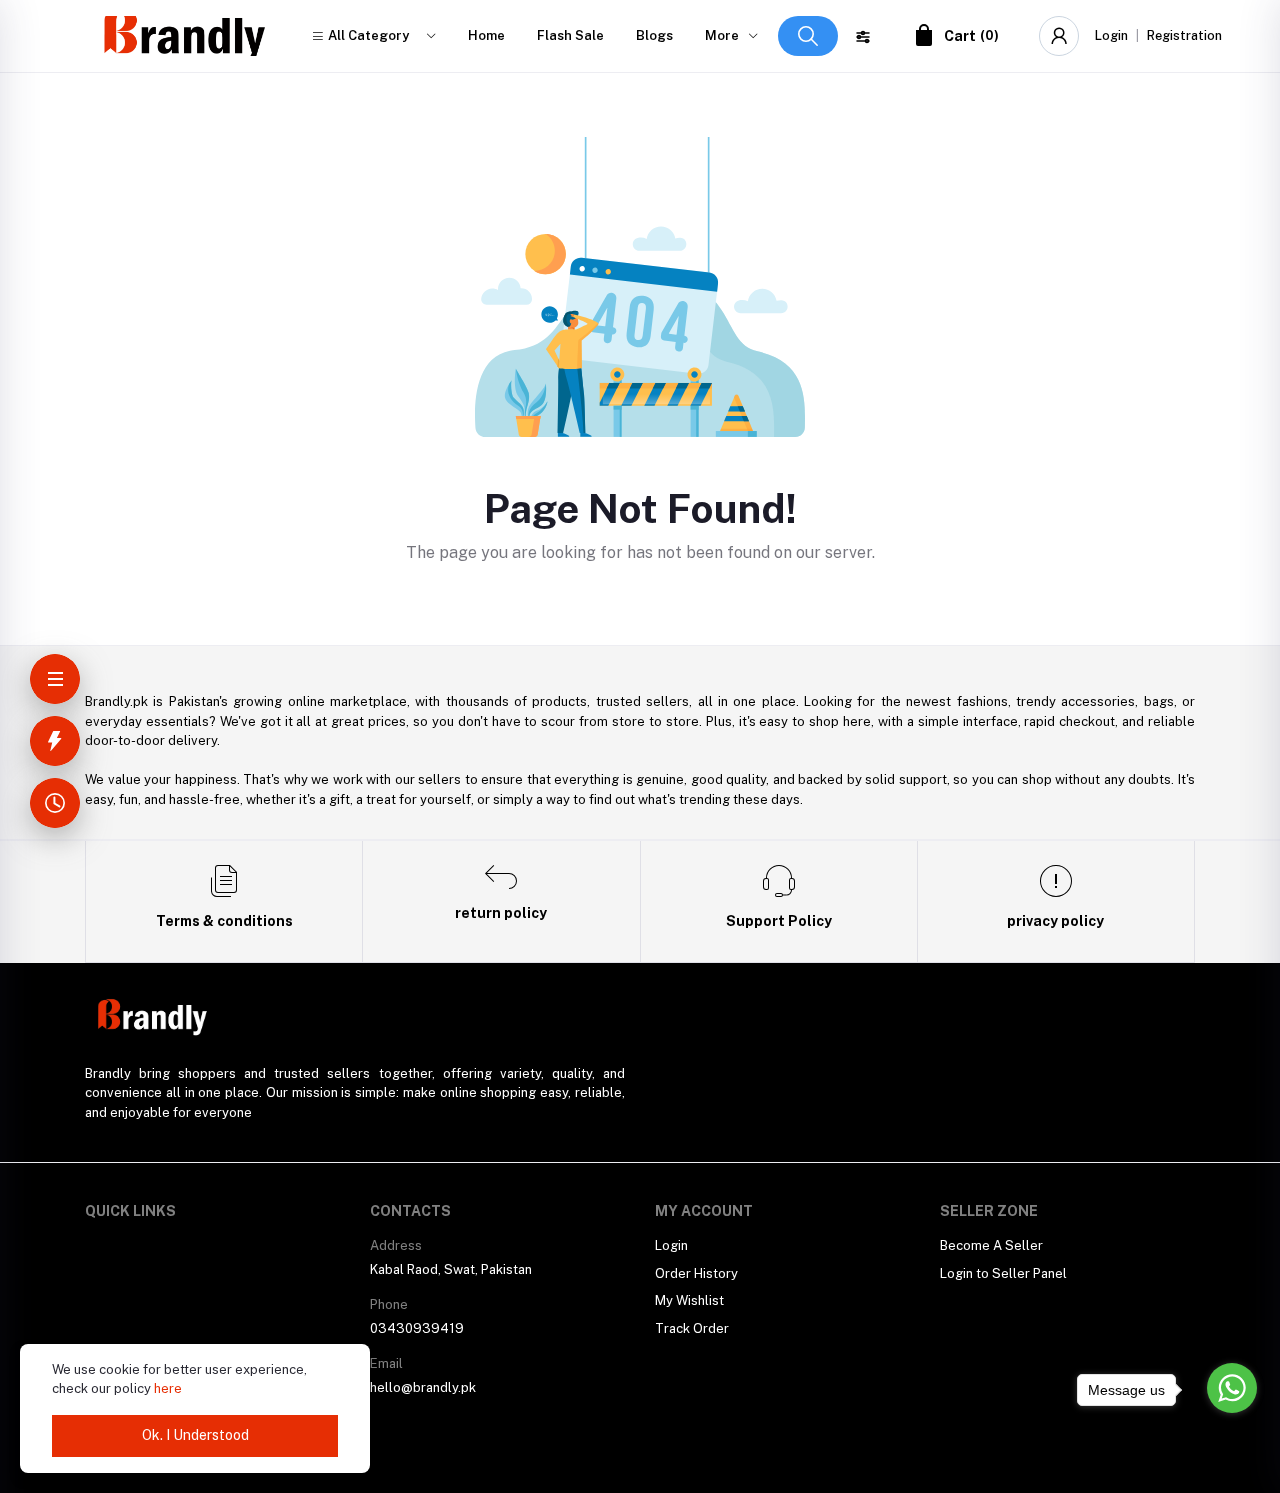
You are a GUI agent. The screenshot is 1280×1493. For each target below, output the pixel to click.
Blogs (654, 35)
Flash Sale (570, 35)
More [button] (722, 35)
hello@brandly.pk (423, 1387)
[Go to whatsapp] (1232, 1388)
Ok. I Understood (195, 1435)
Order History (696, 1273)
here (168, 1388)
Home (486, 35)
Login (1111, 35)
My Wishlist (689, 1300)
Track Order (692, 1328)
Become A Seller (991, 1245)
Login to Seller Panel (1003, 1273)
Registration (1184, 35)
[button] (373, 36)
